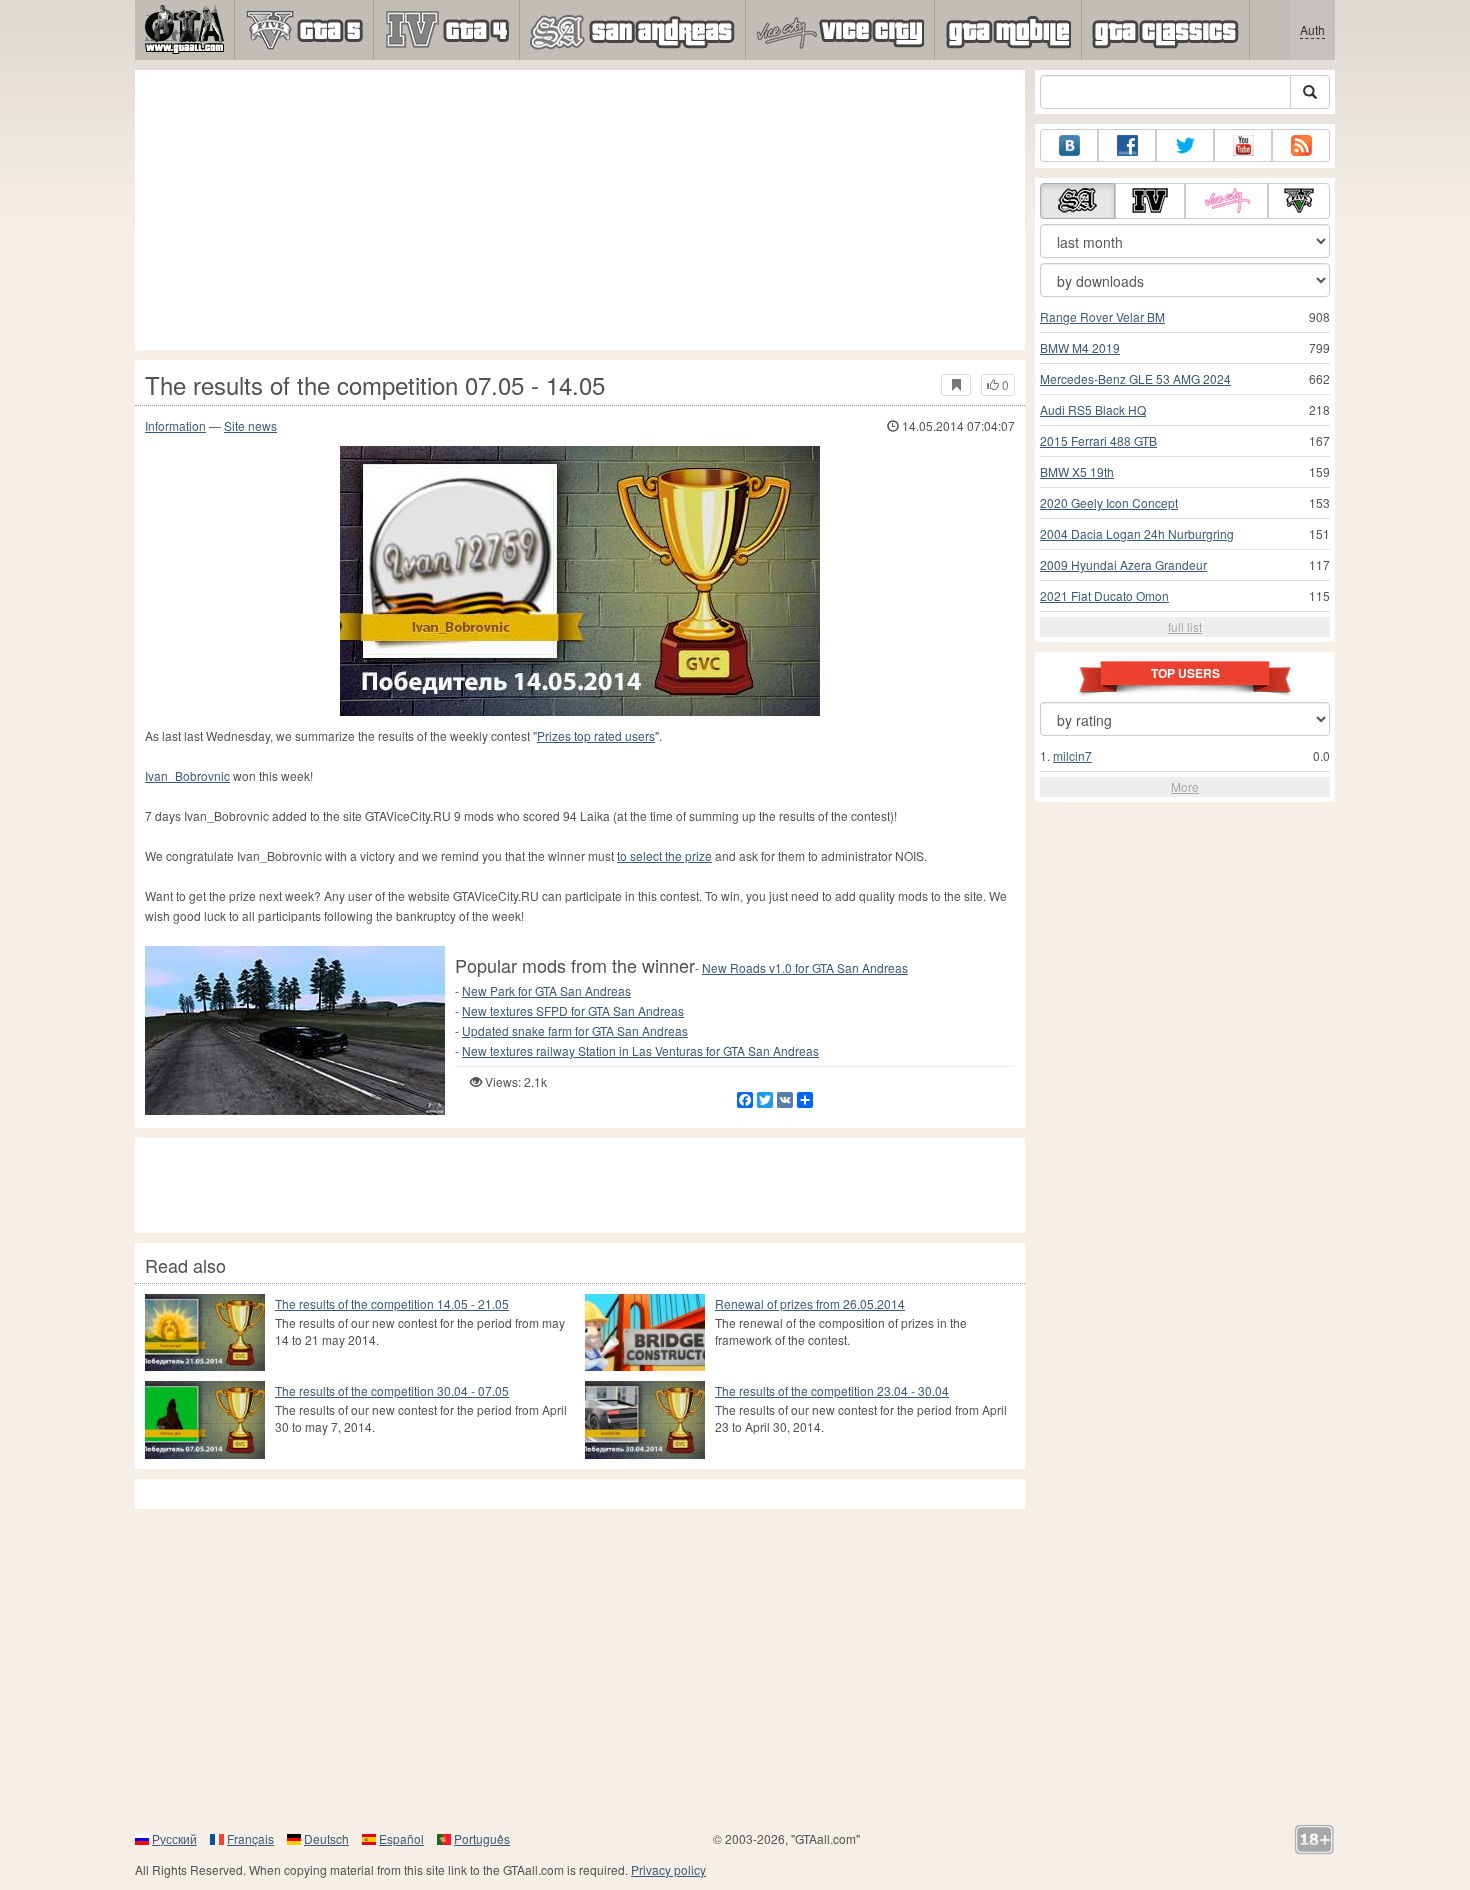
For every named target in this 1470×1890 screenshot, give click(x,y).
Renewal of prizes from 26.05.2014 (810, 1303)
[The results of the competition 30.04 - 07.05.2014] (205, 1419)
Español (401, 1838)
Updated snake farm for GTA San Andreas (575, 1030)
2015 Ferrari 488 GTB (1098, 440)
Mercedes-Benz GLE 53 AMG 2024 (1135, 378)
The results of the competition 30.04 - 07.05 (392, 1390)
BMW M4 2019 (1080, 347)
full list (1185, 626)
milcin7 (1072, 755)
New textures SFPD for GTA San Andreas (573, 1010)
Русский (174, 1838)
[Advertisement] (580, 210)
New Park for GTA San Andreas (546, 990)
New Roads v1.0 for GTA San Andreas (805, 967)
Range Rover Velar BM (1102, 316)
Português (482, 1838)
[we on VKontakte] (1069, 145)
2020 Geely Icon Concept (1109, 502)
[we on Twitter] (1185, 145)
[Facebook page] (1127, 145)
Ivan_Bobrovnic (187, 775)
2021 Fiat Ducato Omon (1104, 595)
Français (250, 1838)
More (1185, 786)
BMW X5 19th (1077, 471)
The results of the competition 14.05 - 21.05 (392, 1303)
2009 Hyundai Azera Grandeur (1123, 564)
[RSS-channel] (1301, 145)
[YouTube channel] (1243, 145)
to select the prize (664, 855)
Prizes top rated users (596, 735)
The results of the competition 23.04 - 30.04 (832, 1390)
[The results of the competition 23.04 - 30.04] (645, 1419)
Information (175, 425)
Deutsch (326, 1838)
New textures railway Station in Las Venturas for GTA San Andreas (640, 1050)
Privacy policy (668, 1869)
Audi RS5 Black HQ (1093, 409)
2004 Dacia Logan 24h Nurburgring (1137, 533)
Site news (250, 425)
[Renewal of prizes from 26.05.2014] (645, 1332)
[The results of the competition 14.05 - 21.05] (205, 1332)
